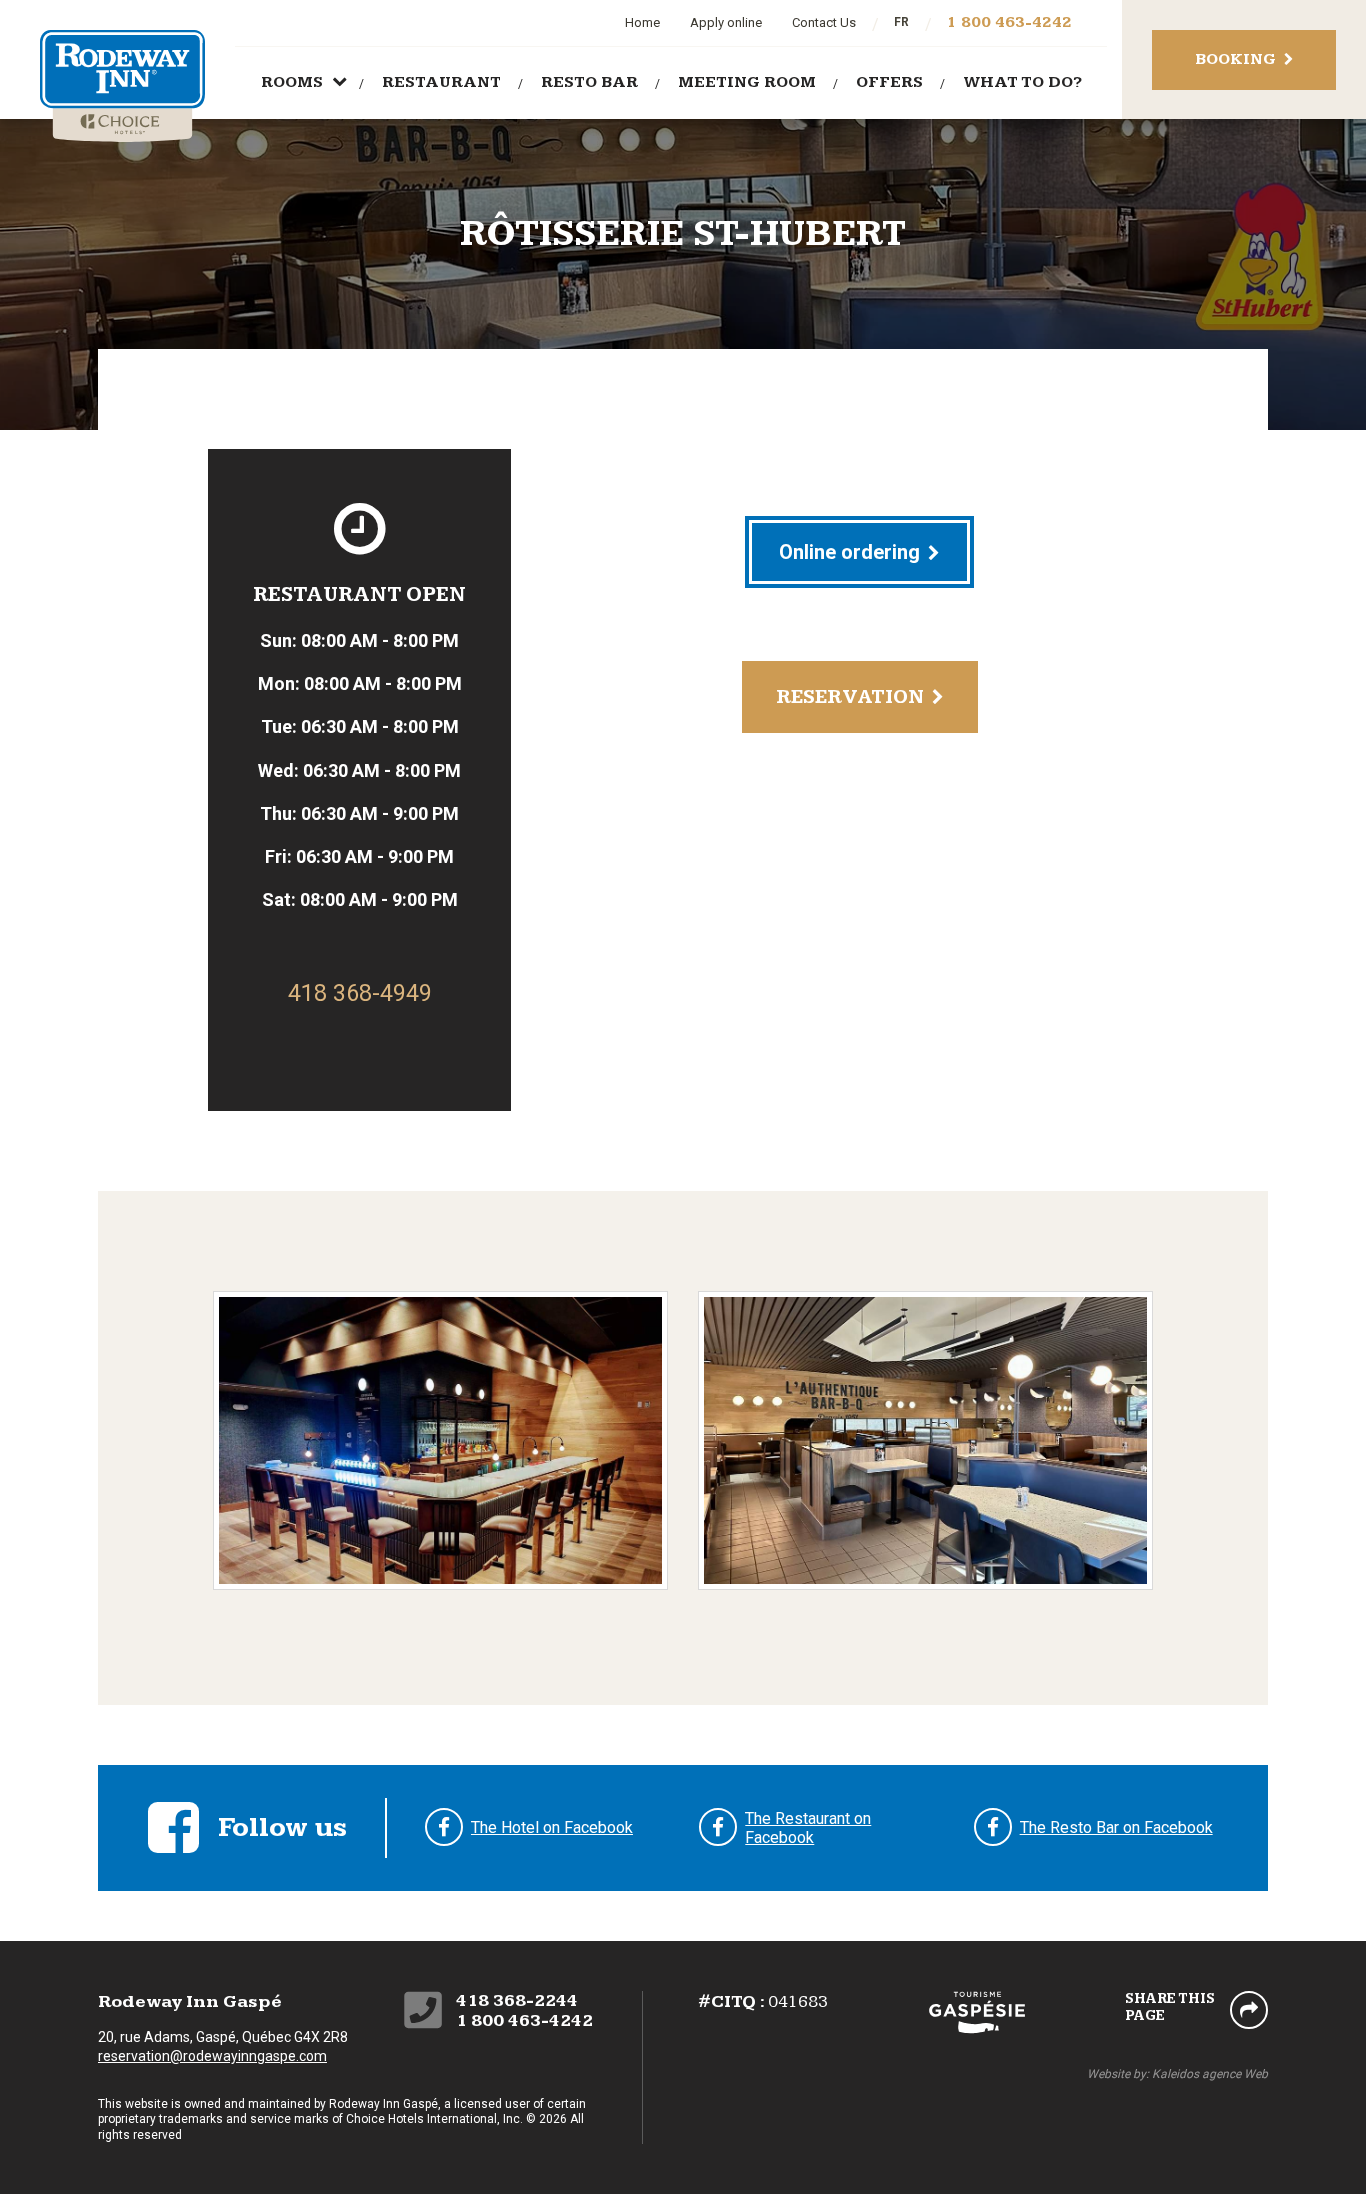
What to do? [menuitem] (1022, 82)
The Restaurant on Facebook (808, 1828)
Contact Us (824, 22)
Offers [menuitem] (889, 82)
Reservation (850, 697)
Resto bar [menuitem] (589, 82)
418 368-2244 (517, 2000)
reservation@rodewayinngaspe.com (212, 2056)
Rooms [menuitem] (292, 82)
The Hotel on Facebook (552, 1827)
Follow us (282, 1827)
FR (901, 22)
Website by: (1177, 2074)
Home (642, 22)
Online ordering (849, 552)
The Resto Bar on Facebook (1116, 1827)
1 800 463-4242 (1009, 22)
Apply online (726, 22)
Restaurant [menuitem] (441, 82)
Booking (1235, 59)
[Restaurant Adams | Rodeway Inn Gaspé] (440, 1438)
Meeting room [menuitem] (747, 82)
